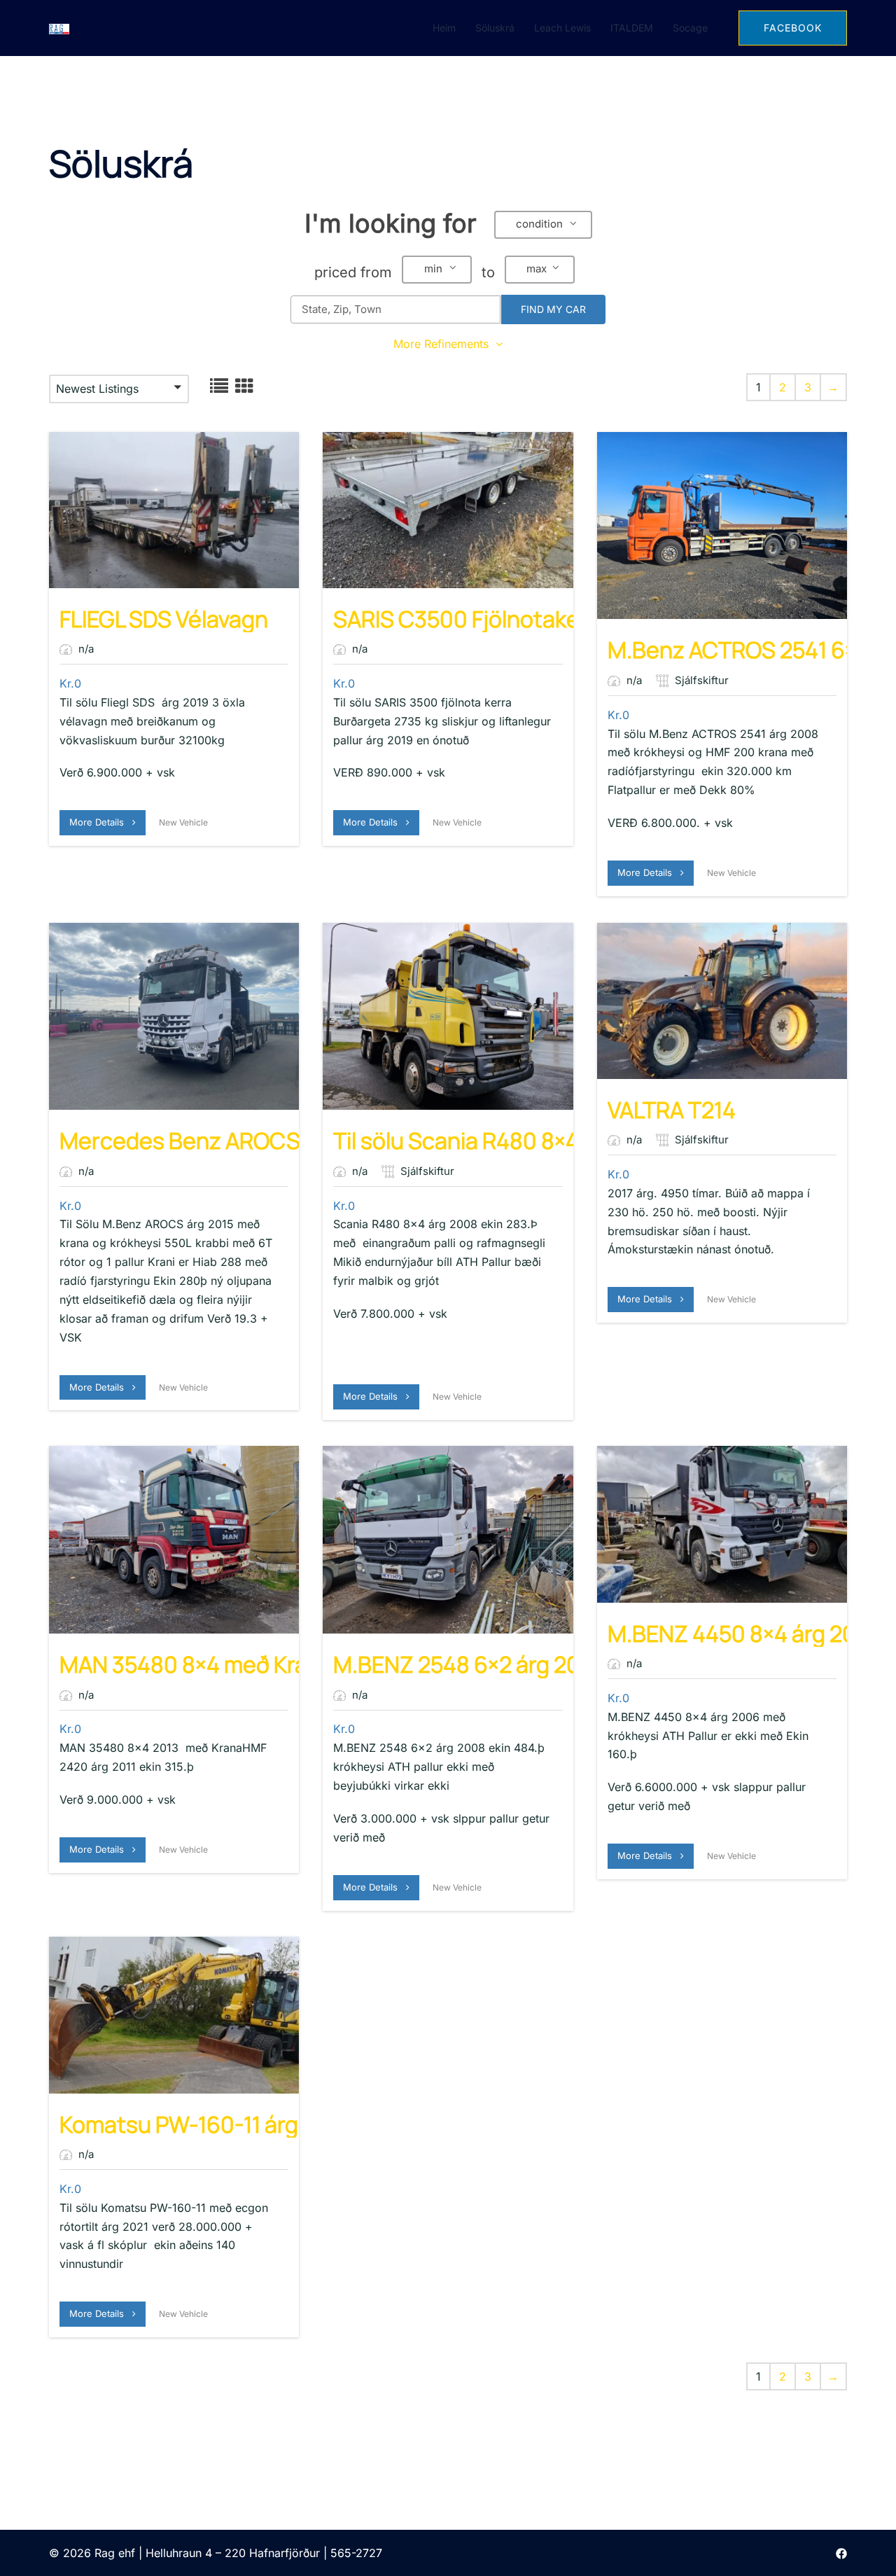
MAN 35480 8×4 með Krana (196, 1664)
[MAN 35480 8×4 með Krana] (174, 1540)
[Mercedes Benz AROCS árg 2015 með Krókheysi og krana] (174, 1017)
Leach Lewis (562, 28)
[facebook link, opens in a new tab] (841, 2553)
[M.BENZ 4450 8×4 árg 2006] (722, 1524)
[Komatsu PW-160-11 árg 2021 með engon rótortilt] (174, 2015)
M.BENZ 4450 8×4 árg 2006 (746, 1634)
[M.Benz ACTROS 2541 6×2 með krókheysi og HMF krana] (722, 526)
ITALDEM (632, 28)
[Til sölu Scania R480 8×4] (448, 1017)
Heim (444, 28)
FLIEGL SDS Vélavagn (164, 619)
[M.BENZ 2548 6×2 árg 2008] (448, 1540)
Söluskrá (495, 28)
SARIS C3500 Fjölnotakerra (471, 619)
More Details (101, 822)
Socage (690, 28)
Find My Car (553, 309)
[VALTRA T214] (722, 1001)
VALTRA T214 (672, 1110)
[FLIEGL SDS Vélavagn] (174, 510)
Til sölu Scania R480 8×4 (456, 1141)
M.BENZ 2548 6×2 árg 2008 (470, 1664)
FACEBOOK (793, 28)
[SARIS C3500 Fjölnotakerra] (448, 510)
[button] (543, 225)
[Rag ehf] (59, 28)
